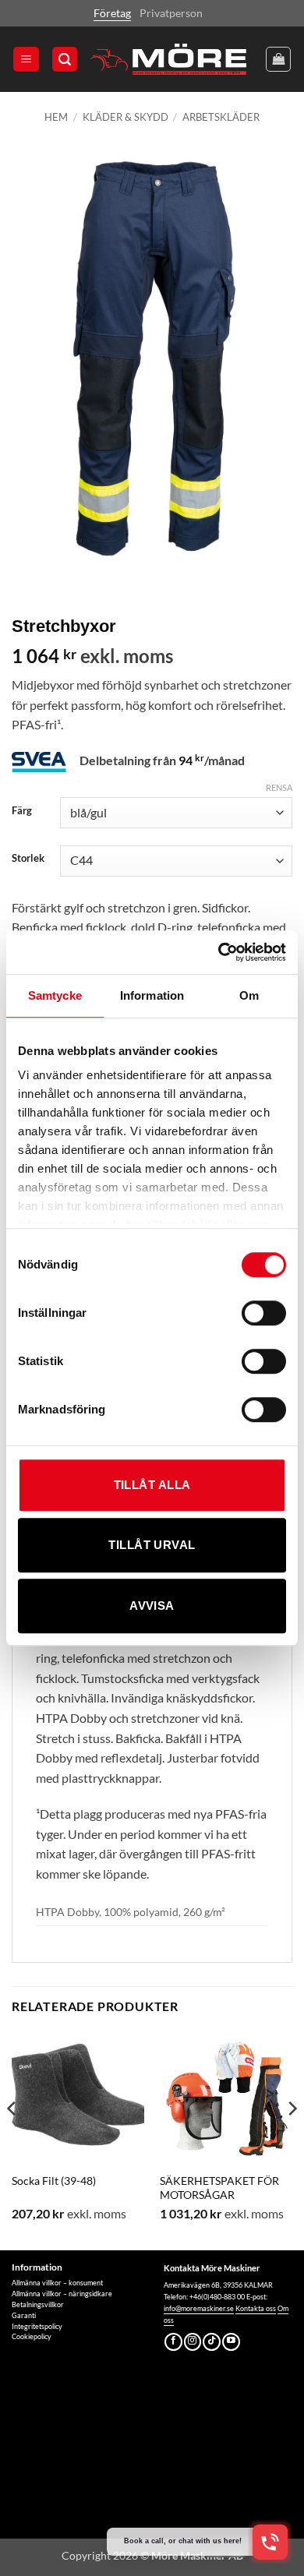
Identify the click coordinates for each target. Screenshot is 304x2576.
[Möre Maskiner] (168, 59)
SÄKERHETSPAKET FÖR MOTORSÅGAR (219, 2188)
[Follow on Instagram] (193, 2342)
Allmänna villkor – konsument (57, 2283)
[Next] (292, 2140)
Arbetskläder (221, 117)
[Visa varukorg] (278, 59)
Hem (56, 117)
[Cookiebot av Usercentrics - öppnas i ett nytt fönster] (219, 952)
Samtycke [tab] (55, 995)
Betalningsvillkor (38, 2304)
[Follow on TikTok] (212, 2342)
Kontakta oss (256, 2308)
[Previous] (12, 2140)
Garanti (24, 2315)
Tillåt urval (152, 1545)
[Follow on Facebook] (173, 2342)
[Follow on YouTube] (231, 2342)
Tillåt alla (152, 1485)
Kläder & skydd (125, 117)
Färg (22, 811)
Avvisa (152, 1606)
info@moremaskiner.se (199, 2308)
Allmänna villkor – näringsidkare (62, 2294)
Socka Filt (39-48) (54, 2181)
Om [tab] (249, 995)
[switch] (264, 1313)
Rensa (279, 787)
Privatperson (171, 13)
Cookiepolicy (32, 2336)
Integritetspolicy (37, 2326)
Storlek (28, 859)
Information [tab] (152, 995)
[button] (26, 60)
